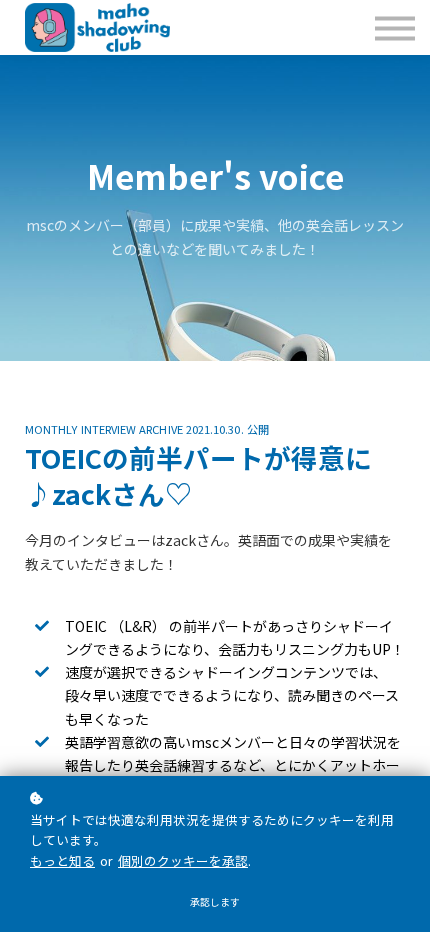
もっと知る (62, 860)
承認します (215, 902)
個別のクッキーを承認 (183, 860)
